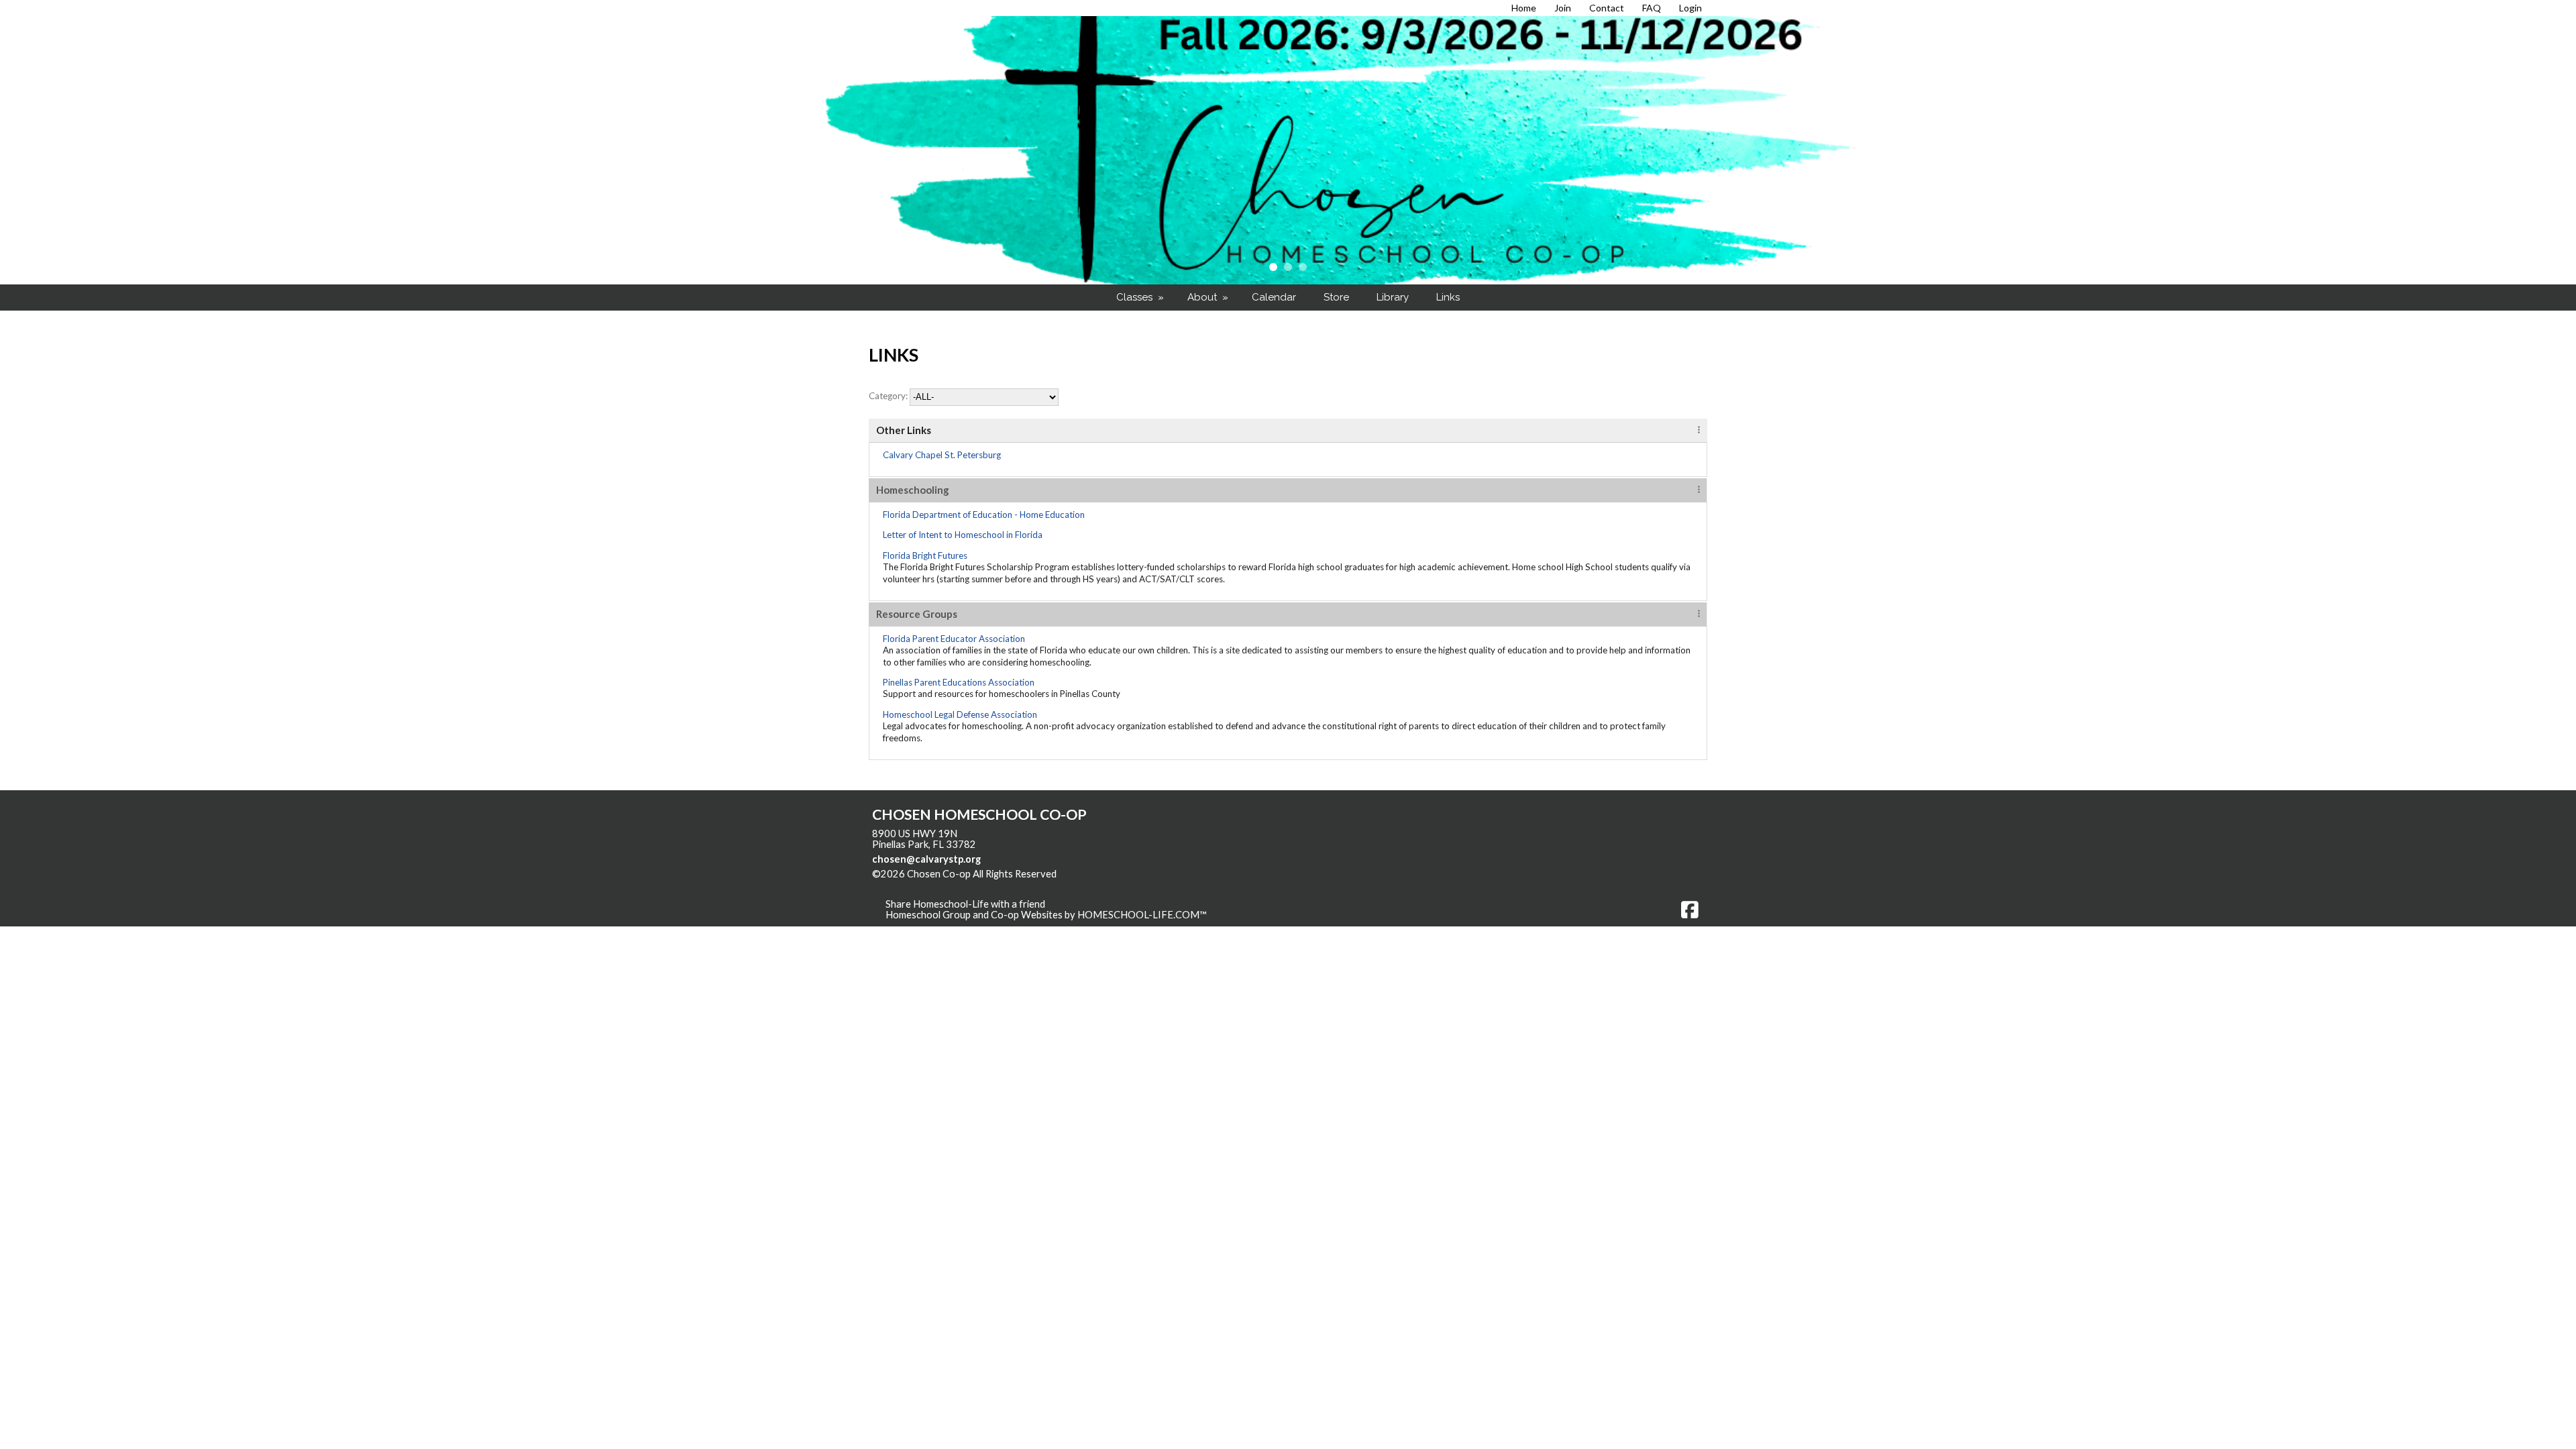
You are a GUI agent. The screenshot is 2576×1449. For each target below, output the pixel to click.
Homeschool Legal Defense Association (960, 714)
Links (1448, 297)
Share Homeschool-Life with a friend (965, 904)
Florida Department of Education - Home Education (984, 515)
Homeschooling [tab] (913, 490)
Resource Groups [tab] (917, 614)
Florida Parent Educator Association (954, 639)
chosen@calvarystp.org (926, 859)
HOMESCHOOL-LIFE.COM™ (1142, 915)
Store (1336, 297)
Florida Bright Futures (925, 555)
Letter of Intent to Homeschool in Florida (963, 535)
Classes (1141, 297)
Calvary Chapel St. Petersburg (942, 455)
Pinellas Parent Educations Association (959, 682)
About (1209, 297)
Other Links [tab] (904, 430)
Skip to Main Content (1115, 874)
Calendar (1274, 297)
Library (1393, 297)
